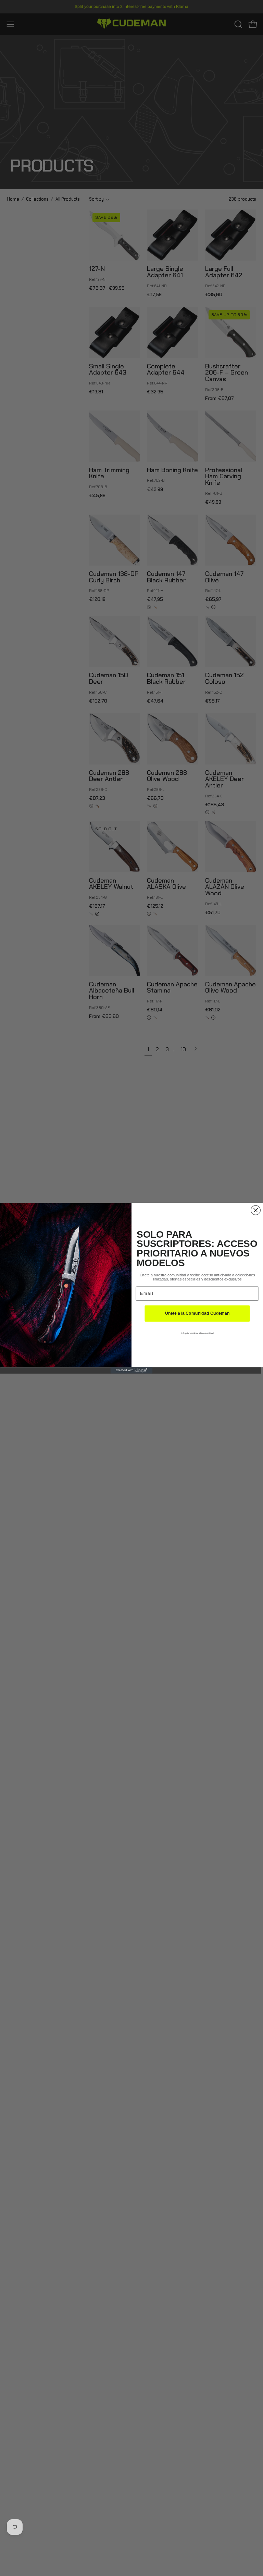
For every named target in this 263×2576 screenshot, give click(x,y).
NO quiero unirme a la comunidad (197, 1333)
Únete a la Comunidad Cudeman (197, 1314)
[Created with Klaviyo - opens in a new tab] (132, 1370)
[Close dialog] (256, 1210)
